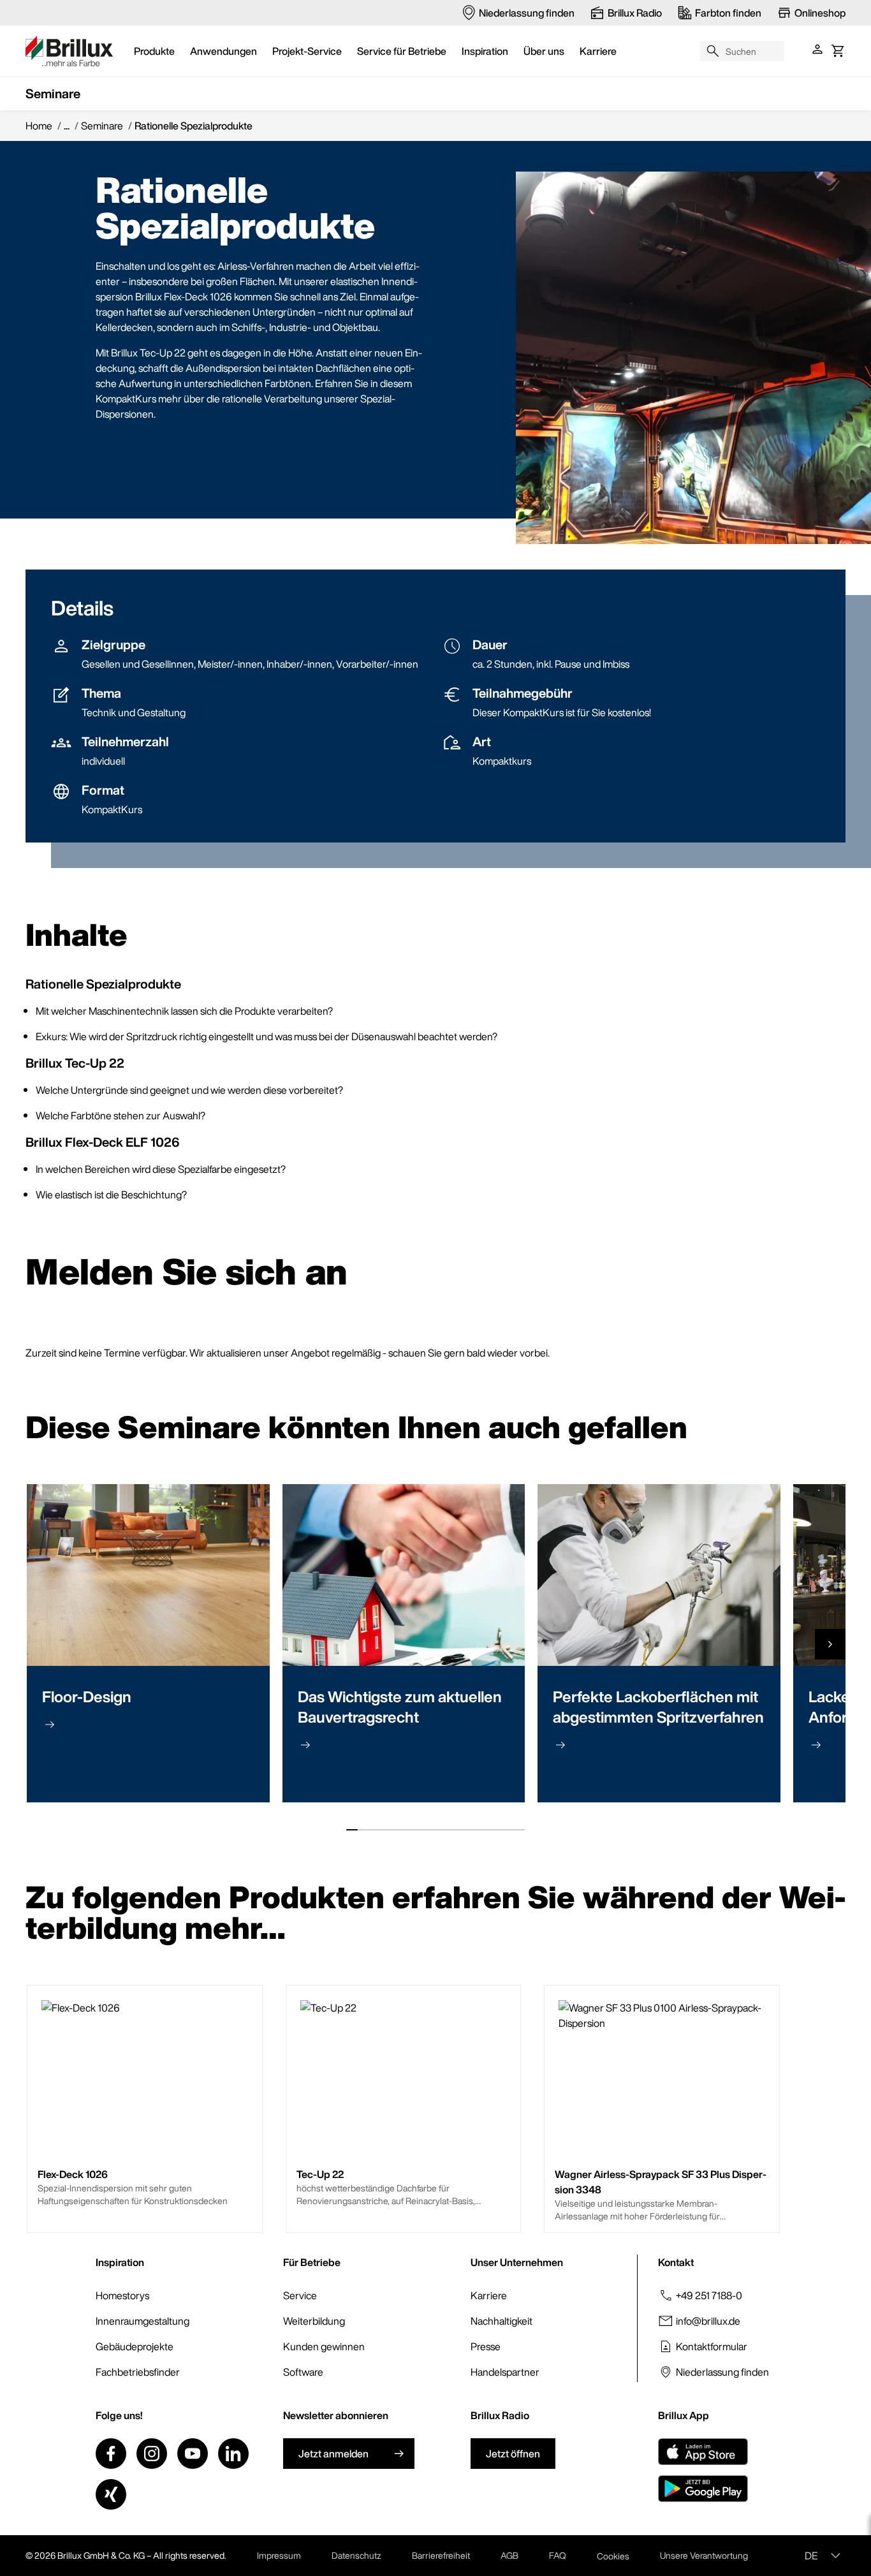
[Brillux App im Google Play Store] (703, 2489)
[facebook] (111, 2454)
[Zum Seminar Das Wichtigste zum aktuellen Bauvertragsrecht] (305, 1745)
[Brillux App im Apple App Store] (703, 2452)
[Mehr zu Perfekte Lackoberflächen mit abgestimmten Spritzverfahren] (560, 1745)
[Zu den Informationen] (50, 1725)
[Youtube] (193, 2454)
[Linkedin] (233, 2454)
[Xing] (111, 2494)
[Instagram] (152, 2454)
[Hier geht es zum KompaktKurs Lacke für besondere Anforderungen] (816, 1745)
